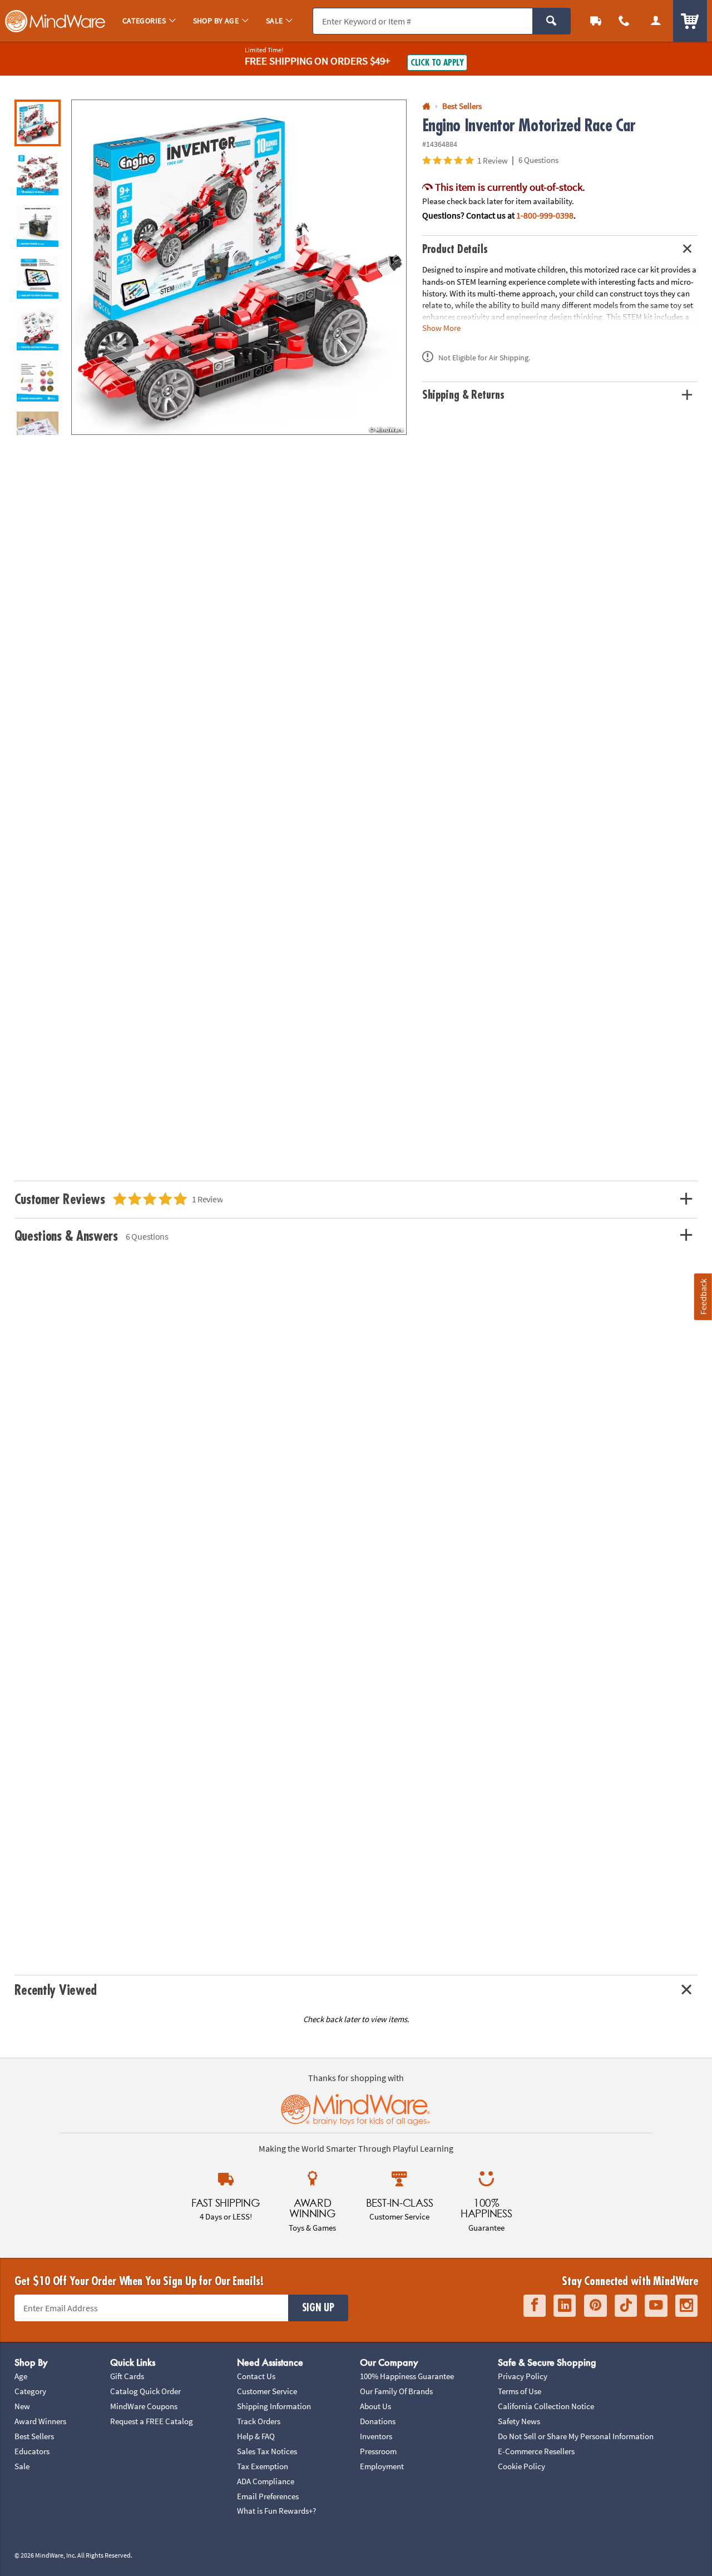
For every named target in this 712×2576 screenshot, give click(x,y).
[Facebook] (535, 2305)
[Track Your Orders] (596, 21)
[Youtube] (656, 2305)
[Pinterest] (595, 2305)
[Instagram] (686, 2305)
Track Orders (259, 2421)
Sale (22, 2466)
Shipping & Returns (463, 395)
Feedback (703, 1297)
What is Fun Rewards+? (276, 2511)
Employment (382, 2466)
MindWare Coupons (144, 2406)
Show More (441, 327)
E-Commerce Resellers (536, 2451)
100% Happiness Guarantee (407, 2376)
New (22, 2406)
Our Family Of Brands (396, 2391)
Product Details (455, 249)
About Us (375, 2406)
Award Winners (40, 2421)
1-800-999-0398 (545, 215)
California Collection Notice (546, 2406)
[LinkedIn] (565, 2305)
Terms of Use (520, 2391)
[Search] (552, 21)
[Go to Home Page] (426, 106)
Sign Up (318, 2308)
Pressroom (378, 2451)
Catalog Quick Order (145, 2391)
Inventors (376, 2436)
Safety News (519, 2421)
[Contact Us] (624, 21)
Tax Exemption (263, 2466)
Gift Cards (127, 2376)
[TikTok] (626, 2305)
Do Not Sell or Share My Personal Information (576, 2436)
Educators (32, 2451)
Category (30, 2391)
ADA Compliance (266, 2481)
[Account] (656, 21)
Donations (378, 2421)
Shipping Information (274, 2406)
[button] (239, 267)
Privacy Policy (523, 2376)
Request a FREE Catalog (152, 2421)
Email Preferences (268, 2496)
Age (21, 2376)
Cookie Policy (521, 2466)
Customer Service (267, 2391)
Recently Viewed (56, 1990)
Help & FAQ (256, 2436)
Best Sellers (34, 2436)
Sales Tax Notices (267, 2451)
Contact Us (256, 2376)
